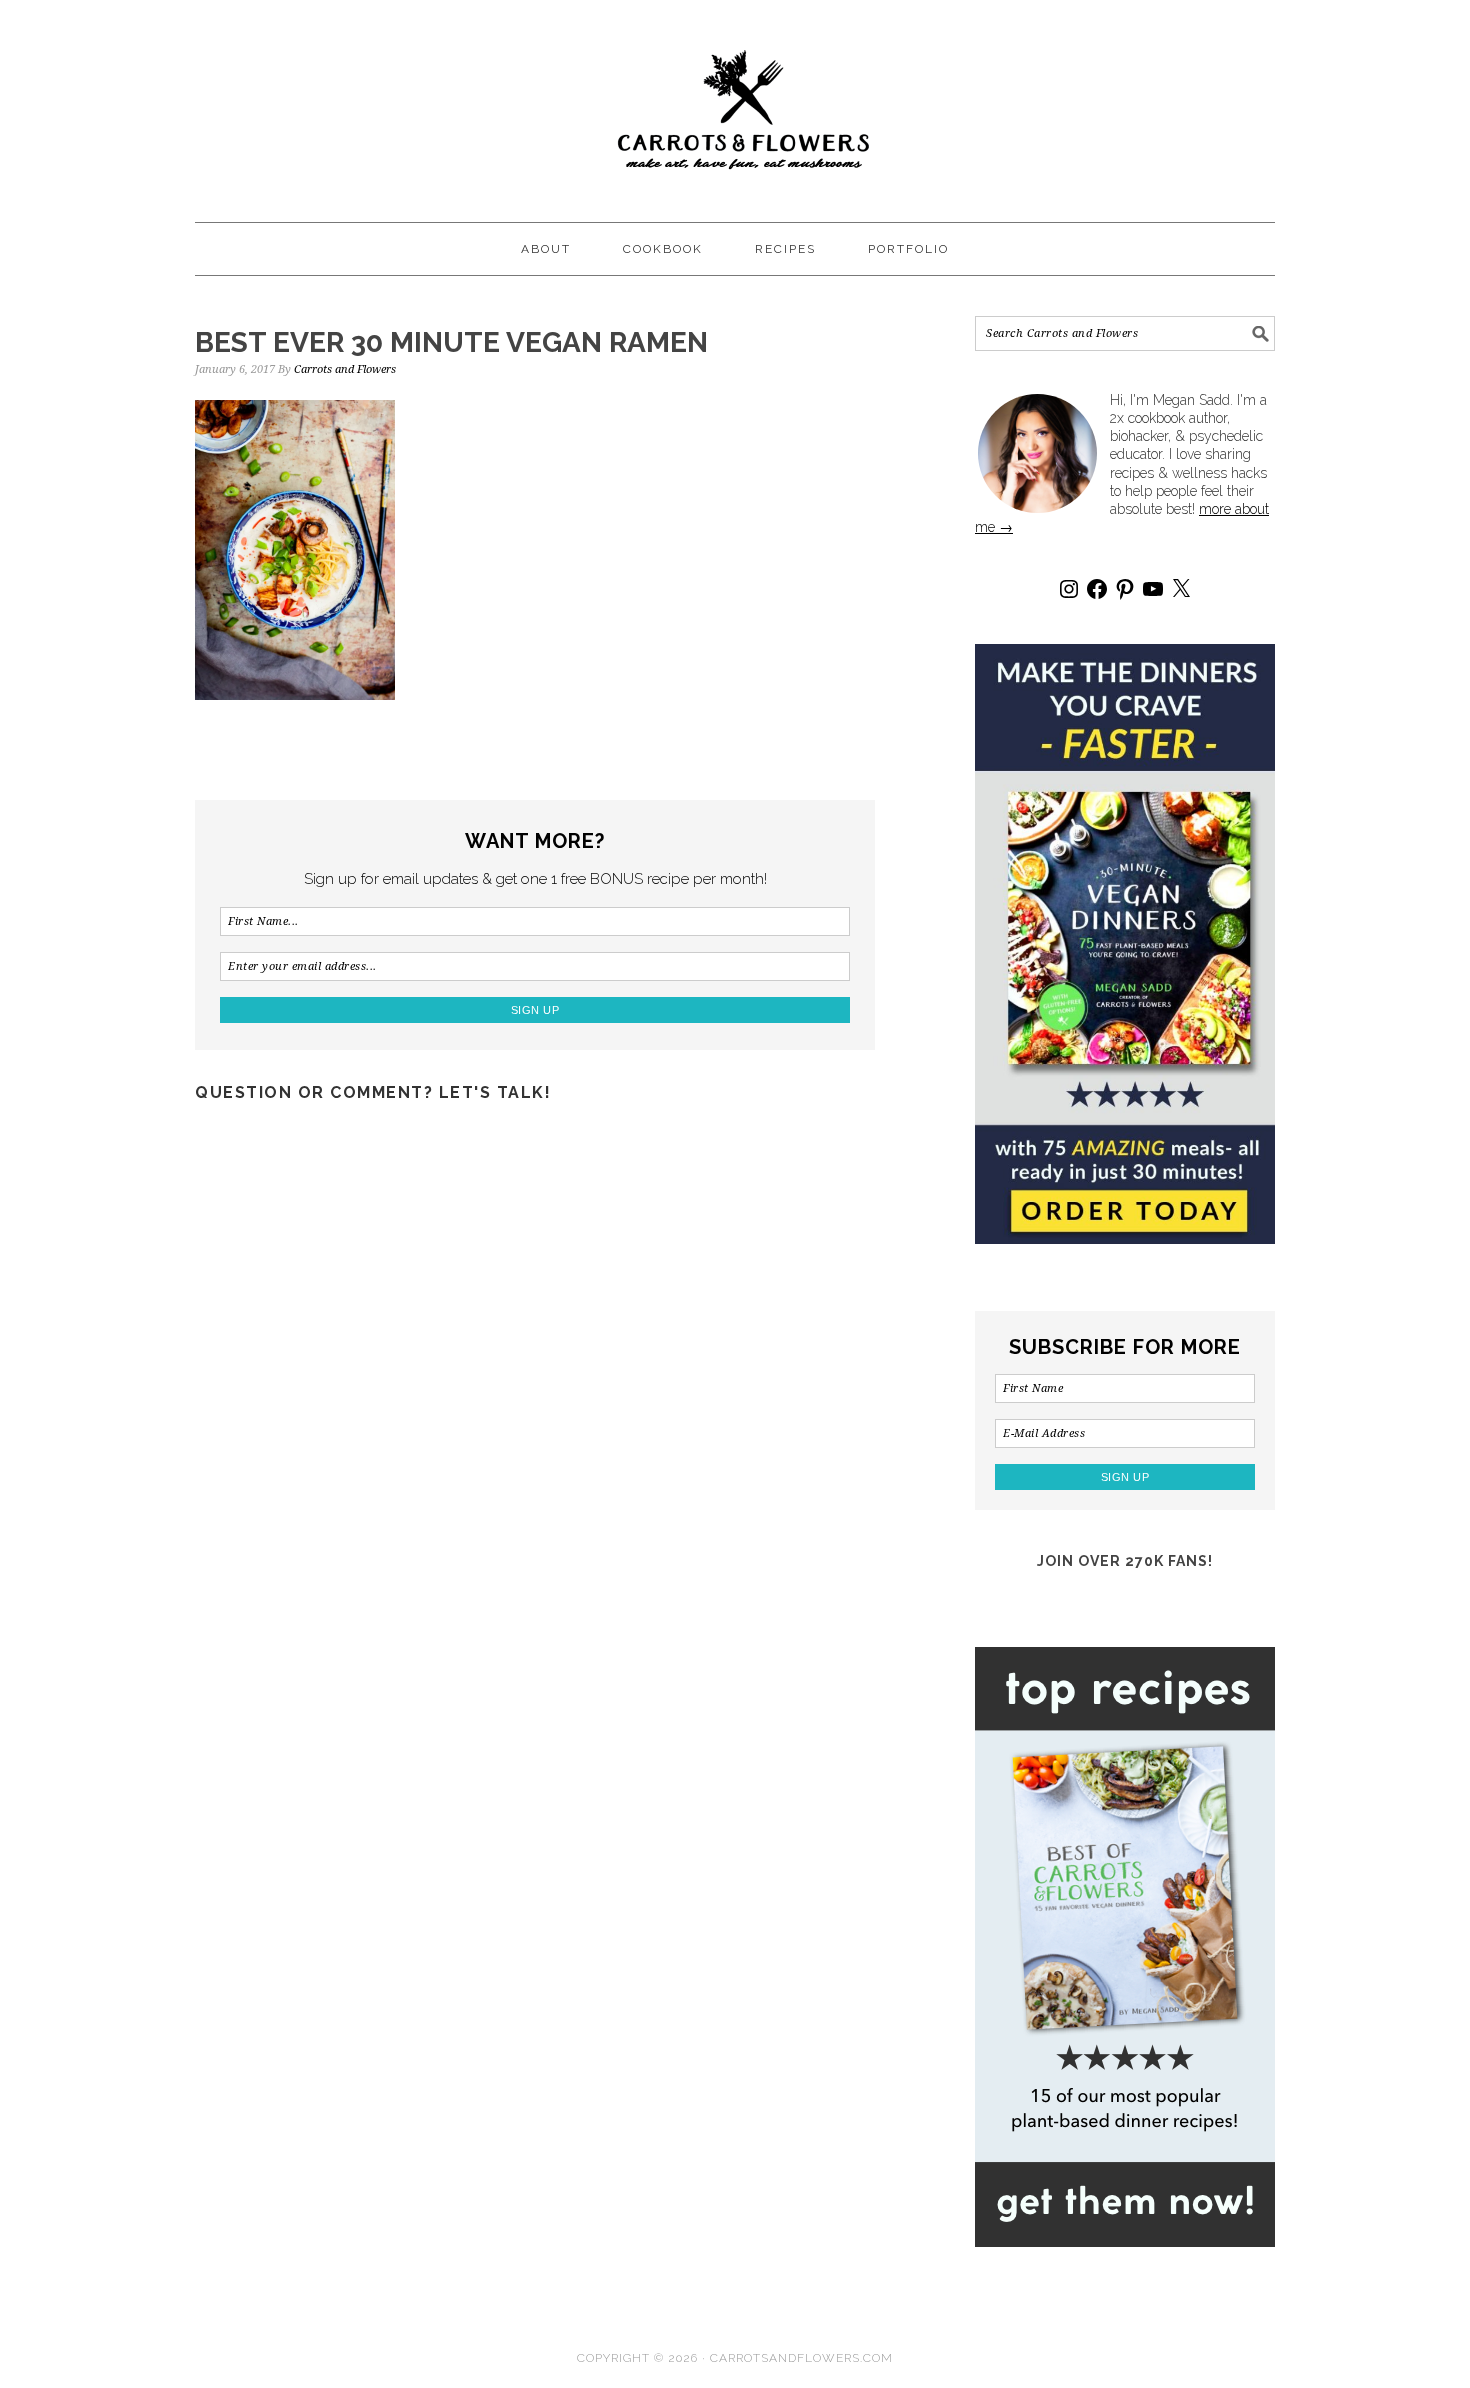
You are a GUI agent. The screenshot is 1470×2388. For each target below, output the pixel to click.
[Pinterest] (1125, 589)
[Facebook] (1097, 589)
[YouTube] (1153, 589)
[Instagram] (1069, 589)
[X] (1181, 589)
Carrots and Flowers (735, 102)
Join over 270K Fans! (1125, 1561)
